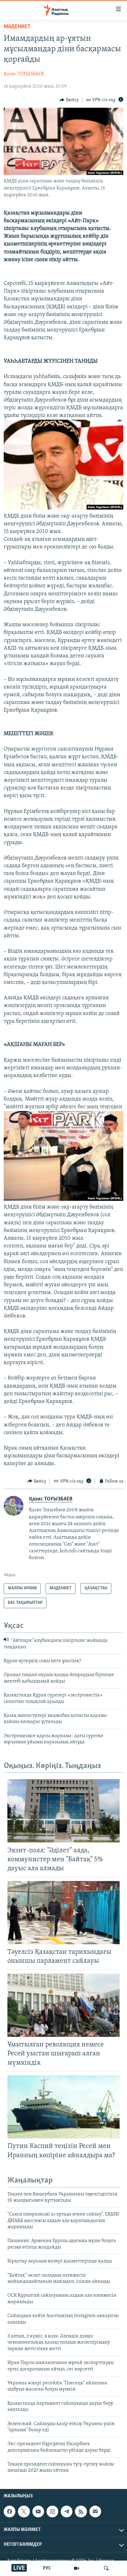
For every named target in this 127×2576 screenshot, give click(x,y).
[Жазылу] (95, 2511)
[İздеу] (106, 2568)
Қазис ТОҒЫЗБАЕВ (24, 74)
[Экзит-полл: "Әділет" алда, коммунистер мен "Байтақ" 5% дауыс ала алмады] (63, 1811)
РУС (47, 2568)
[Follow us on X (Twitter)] (24, 2511)
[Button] (69, 100)
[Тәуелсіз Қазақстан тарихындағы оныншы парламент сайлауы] (63, 1913)
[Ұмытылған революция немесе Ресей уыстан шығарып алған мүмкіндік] (63, 2005)
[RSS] (81, 2511)
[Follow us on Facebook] (10, 2511)
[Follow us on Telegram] (67, 2511)
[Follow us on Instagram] (52, 2511)
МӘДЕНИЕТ (17, 27)
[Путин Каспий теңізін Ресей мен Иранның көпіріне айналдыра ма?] (63, 2107)
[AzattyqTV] (76, 2568)
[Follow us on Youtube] (38, 2511)
